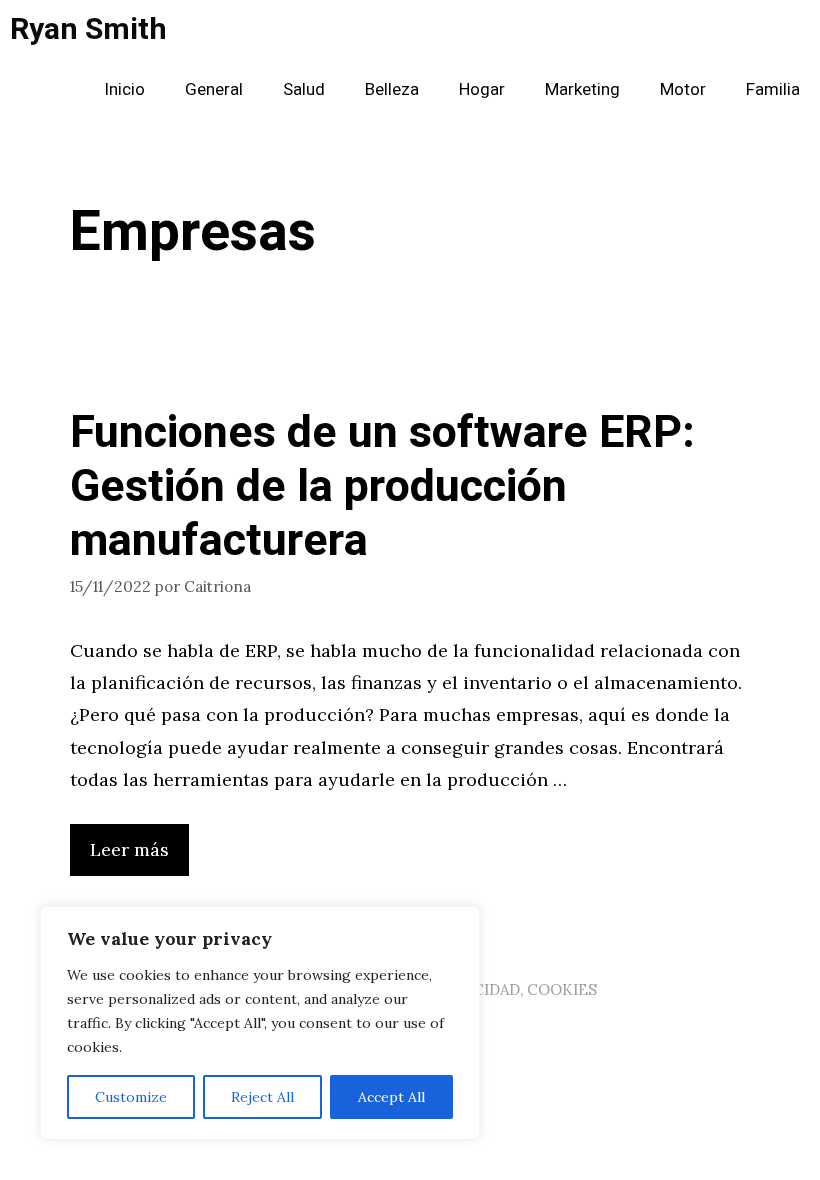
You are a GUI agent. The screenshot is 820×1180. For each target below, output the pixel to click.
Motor (683, 89)
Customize (131, 1097)
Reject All (262, 1097)
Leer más (129, 849)
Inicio (124, 89)
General (214, 89)
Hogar (482, 89)
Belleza (392, 89)
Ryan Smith (88, 30)
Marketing (582, 89)
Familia (773, 89)
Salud (304, 89)
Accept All (391, 1097)
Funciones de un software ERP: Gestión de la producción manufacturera (382, 487)
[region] (260, 1023)
